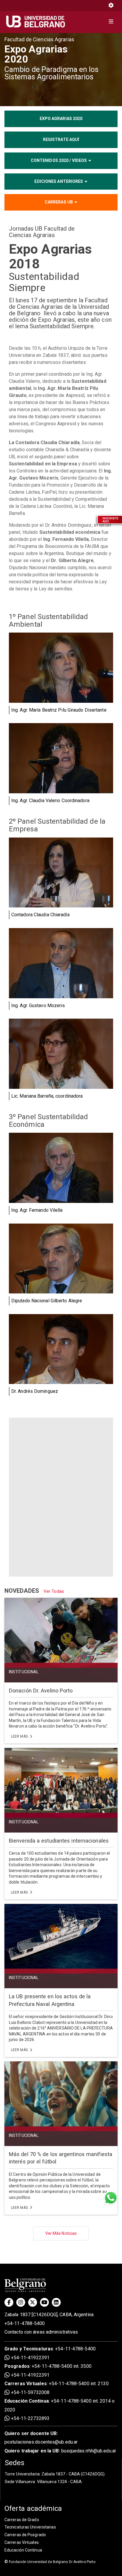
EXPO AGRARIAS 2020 (61, 119)
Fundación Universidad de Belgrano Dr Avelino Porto (50, 2562)
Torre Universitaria (22, 2474)
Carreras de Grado (22, 2520)
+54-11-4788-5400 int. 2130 (79, 2384)
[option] (61, 69)
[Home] (38, 22)
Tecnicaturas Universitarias (30, 2527)
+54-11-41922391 (30, 2358)
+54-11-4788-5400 (25, 2323)
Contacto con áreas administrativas (41, 2332)
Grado (11, 2349)
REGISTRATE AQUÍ (61, 139)
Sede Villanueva (20, 2482)
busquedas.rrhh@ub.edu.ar (60, 2451)
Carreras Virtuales (26, 2384)
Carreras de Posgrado (25, 2535)
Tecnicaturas (38, 2349)
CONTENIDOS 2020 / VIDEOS (59, 160)
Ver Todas (54, 1591)
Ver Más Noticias (61, 2233)
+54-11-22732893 (30, 2418)
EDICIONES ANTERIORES (59, 181)
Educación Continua (23, 2550)
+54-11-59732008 (30, 2392)
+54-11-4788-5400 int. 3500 (62, 2366)
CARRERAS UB (59, 202)
